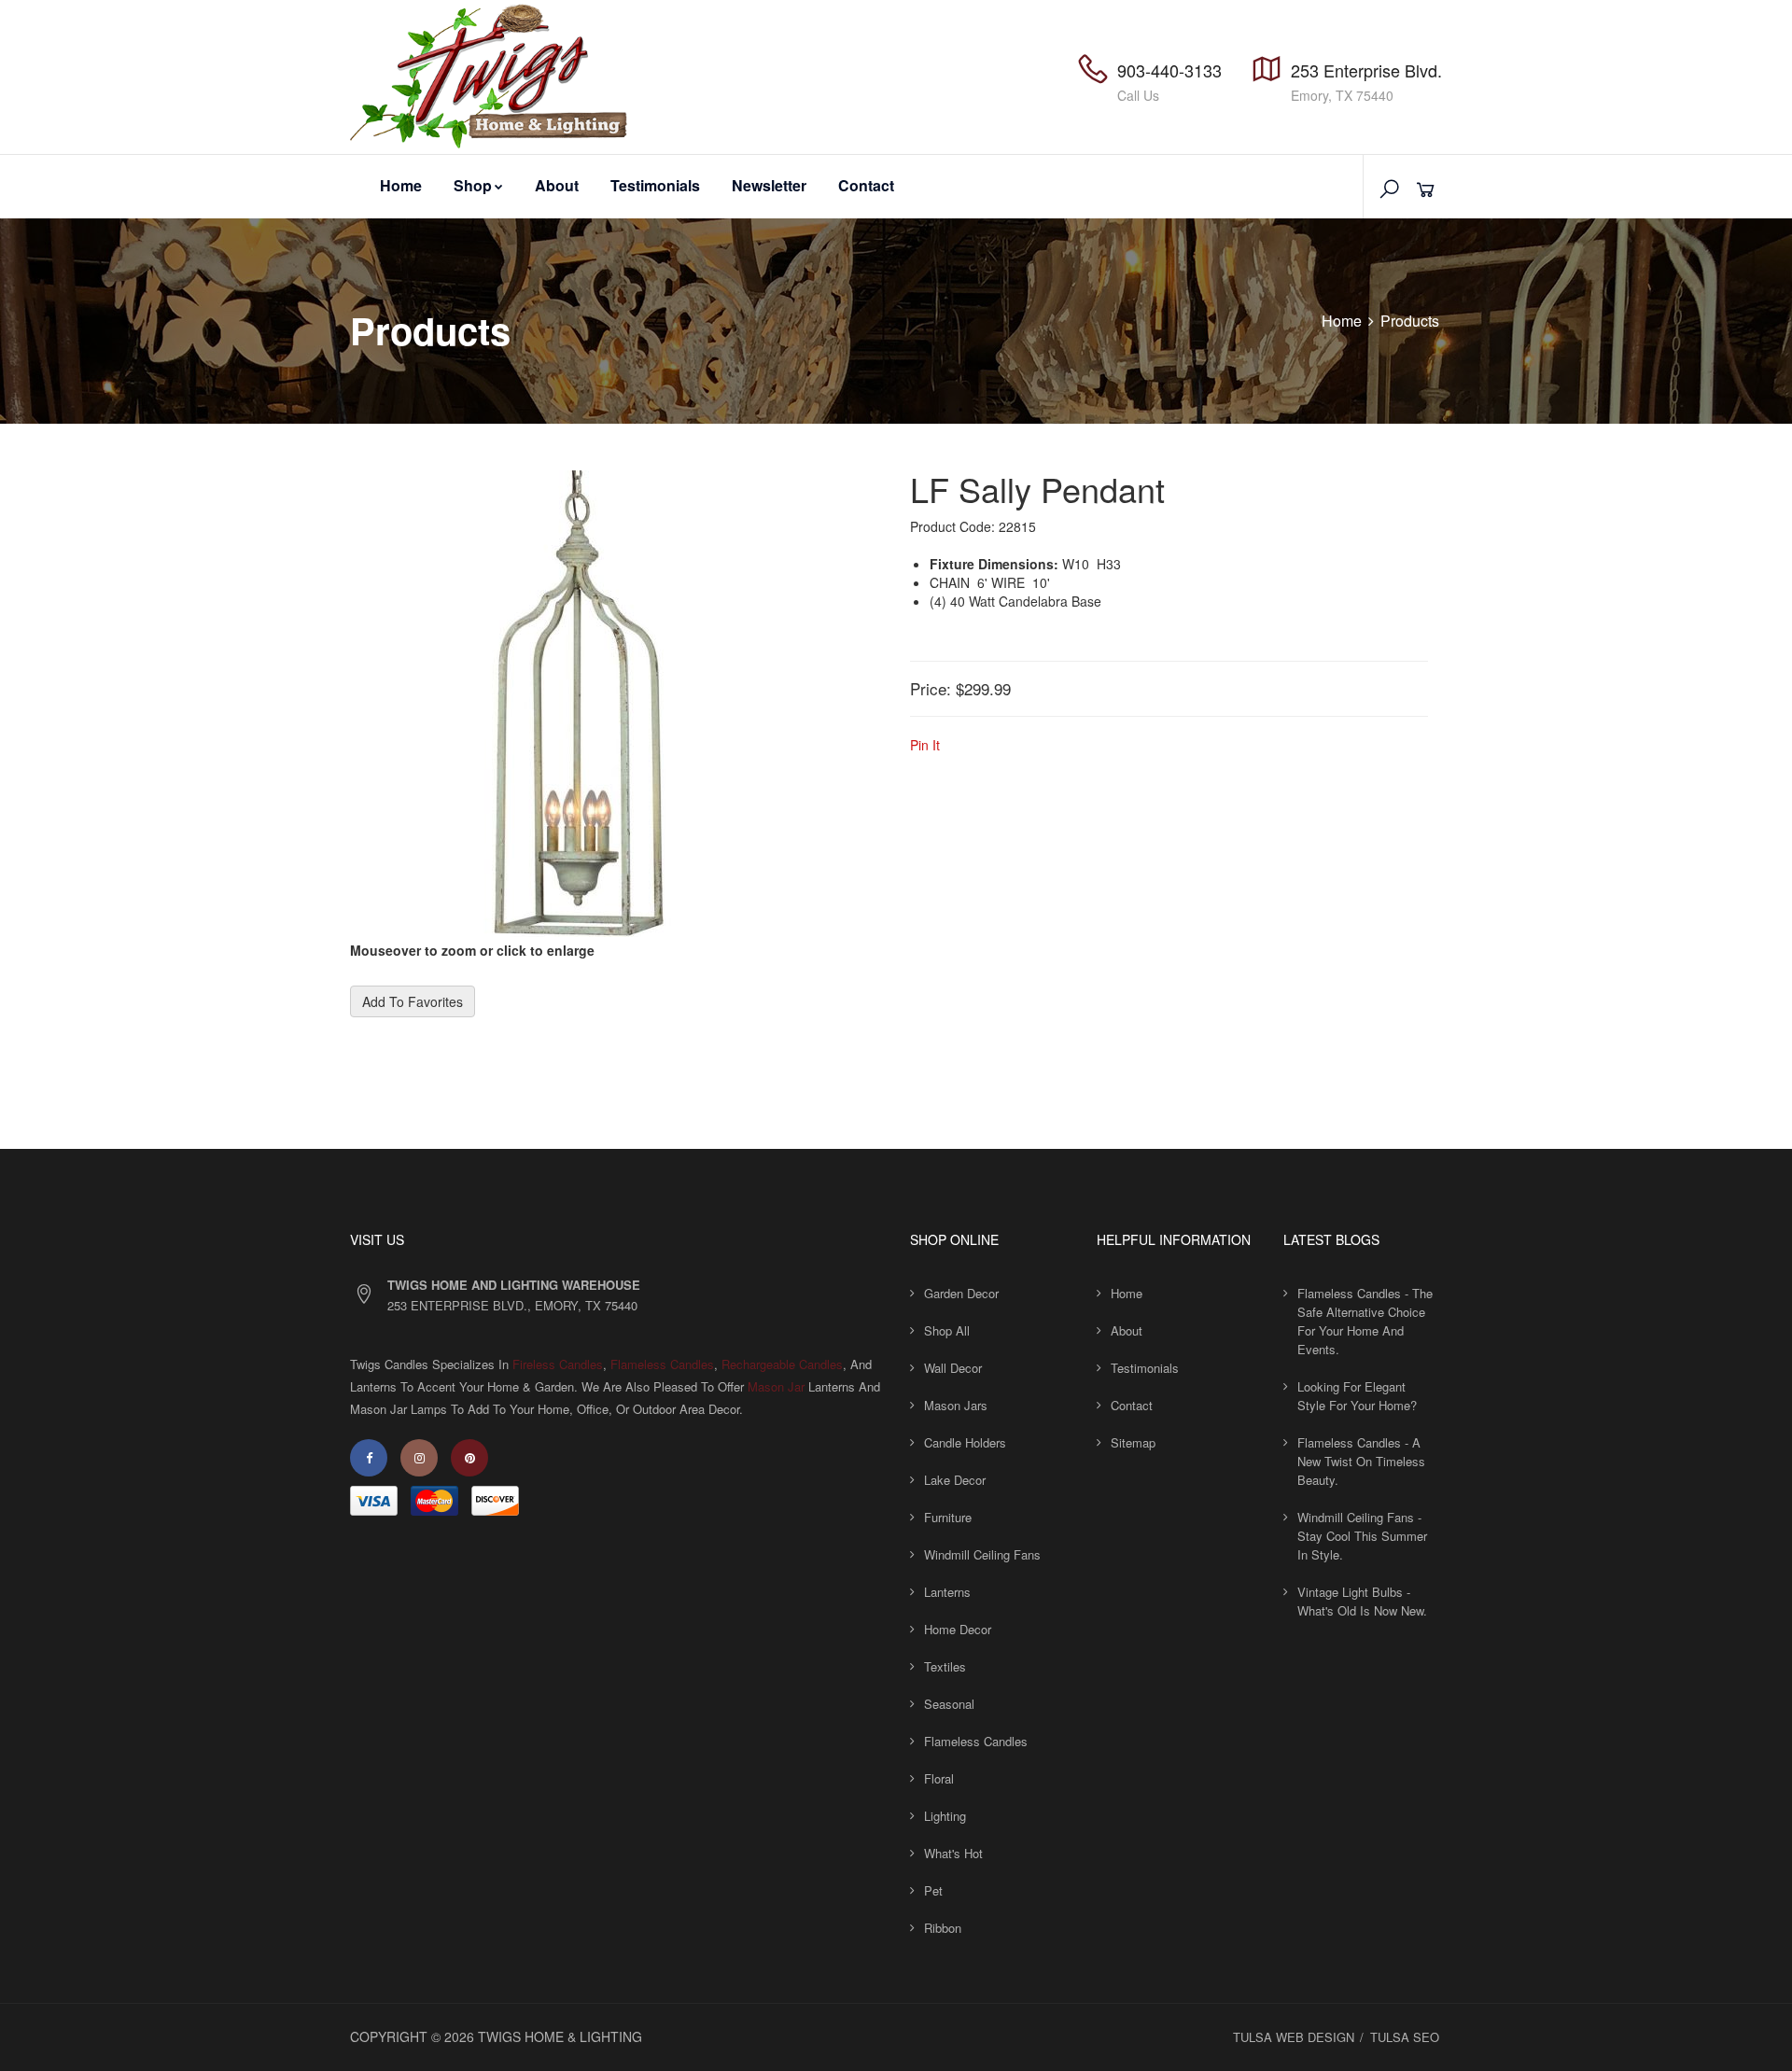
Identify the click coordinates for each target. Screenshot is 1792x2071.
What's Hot (953, 1853)
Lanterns (947, 1592)
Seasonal (949, 1704)
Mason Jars (956, 1405)
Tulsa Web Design (1294, 2037)
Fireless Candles (558, 1364)
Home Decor (958, 1629)
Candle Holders (965, 1442)
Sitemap (1133, 1442)
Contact (866, 185)
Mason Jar (776, 1386)
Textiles (945, 1666)
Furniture (948, 1517)
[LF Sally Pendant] (583, 704)
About (557, 185)
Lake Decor (955, 1480)
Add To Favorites (413, 1001)
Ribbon (943, 1928)
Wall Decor (953, 1368)
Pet (933, 1890)
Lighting (945, 1816)
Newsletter (769, 185)
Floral (939, 1778)
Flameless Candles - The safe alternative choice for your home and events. (1365, 1321)
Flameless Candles (662, 1364)
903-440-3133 (1169, 70)
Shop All (947, 1330)
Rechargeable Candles (782, 1364)
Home (401, 185)
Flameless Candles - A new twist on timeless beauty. (1361, 1461)
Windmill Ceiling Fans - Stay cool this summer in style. (1362, 1536)
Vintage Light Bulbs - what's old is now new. (1362, 1601)
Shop (473, 185)
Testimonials (655, 185)
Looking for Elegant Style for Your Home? (1357, 1396)
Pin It (925, 745)
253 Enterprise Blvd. (1366, 70)
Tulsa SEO (1405, 2037)
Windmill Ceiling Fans (982, 1554)
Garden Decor (961, 1293)
